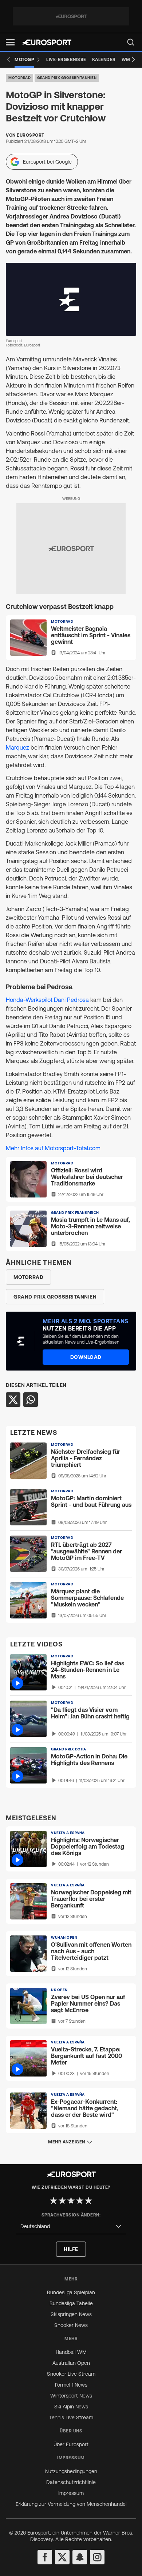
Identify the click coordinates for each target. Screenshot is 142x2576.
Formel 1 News (71, 2385)
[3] (71, 2200)
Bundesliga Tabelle (71, 2303)
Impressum (71, 2493)
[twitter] (62, 2557)
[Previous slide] (9, 60)
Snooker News (71, 2325)
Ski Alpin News (71, 2407)
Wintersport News (71, 2396)
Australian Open (71, 2363)
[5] (88, 2200)
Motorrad (19, 78)
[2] (62, 2200)
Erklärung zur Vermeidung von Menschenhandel (71, 2504)
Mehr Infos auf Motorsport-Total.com (53, 1148)
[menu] (131, 42)
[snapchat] (80, 2557)
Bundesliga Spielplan (71, 2292)
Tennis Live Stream (71, 2417)
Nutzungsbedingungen (71, 2471)
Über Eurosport (71, 2444)
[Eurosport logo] (47, 42)
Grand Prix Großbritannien (67, 78)
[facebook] (45, 2557)
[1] (54, 2200)
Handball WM (71, 2352)
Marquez (17, 747)
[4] (80, 2200)
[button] (10, 42)
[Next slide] (133, 60)
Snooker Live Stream (71, 2374)
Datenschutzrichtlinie (71, 2482)
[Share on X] (13, 1400)
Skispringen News (71, 2314)
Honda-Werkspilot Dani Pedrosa (48, 1000)
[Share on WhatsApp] (31, 1400)
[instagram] (97, 2557)
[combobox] (71, 2226)
